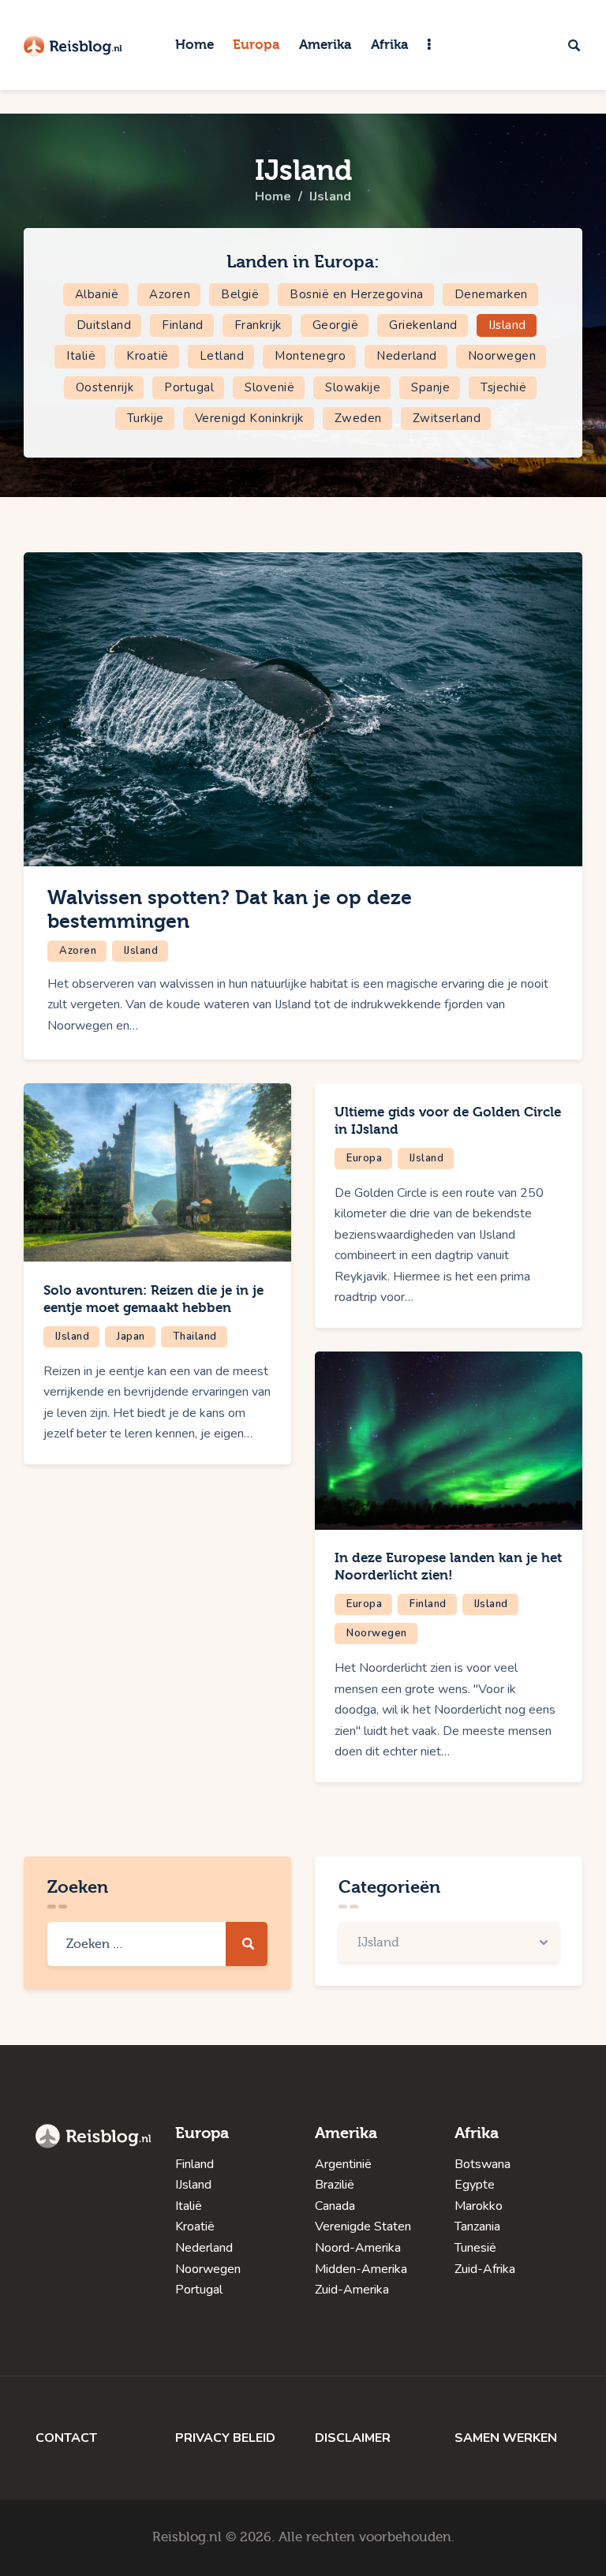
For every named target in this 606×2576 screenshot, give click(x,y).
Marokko (479, 2206)
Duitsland (104, 325)
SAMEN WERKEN (506, 2438)
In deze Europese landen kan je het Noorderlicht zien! (448, 1567)
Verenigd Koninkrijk (249, 418)
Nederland (407, 356)
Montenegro (310, 356)
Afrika (477, 2133)
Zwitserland (447, 418)
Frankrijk (258, 325)
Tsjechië (503, 387)
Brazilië (335, 2185)
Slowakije (353, 387)
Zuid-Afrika (485, 2269)
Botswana (483, 2164)
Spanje (430, 387)
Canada (335, 2206)
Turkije (146, 418)
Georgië (336, 325)
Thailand (195, 1337)
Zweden (358, 418)
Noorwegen (502, 356)
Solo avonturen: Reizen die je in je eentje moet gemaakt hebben (153, 1299)
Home (273, 196)
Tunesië (475, 2248)
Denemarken (491, 294)
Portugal (189, 387)
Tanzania (477, 2226)
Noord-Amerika (358, 2248)
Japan (131, 1337)
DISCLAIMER (353, 2438)
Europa (364, 1158)
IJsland (507, 325)
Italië (81, 356)
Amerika (346, 2133)
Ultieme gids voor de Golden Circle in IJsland (448, 1121)
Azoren (170, 294)
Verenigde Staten (363, 2226)
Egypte (475, 2185)
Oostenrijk (105, 387)
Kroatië (148, 356)
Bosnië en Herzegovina (357, 294)
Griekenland (423, 325)
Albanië (97, 294)
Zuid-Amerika (352, 2290)
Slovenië (269, 387)
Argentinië (343, 2164)
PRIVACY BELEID (225, 2438)
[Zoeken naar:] (157, 1944)
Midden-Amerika (361, 2269)
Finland (183, 325)
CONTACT (66, 2438)
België (240, 294)
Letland (222, 356)
